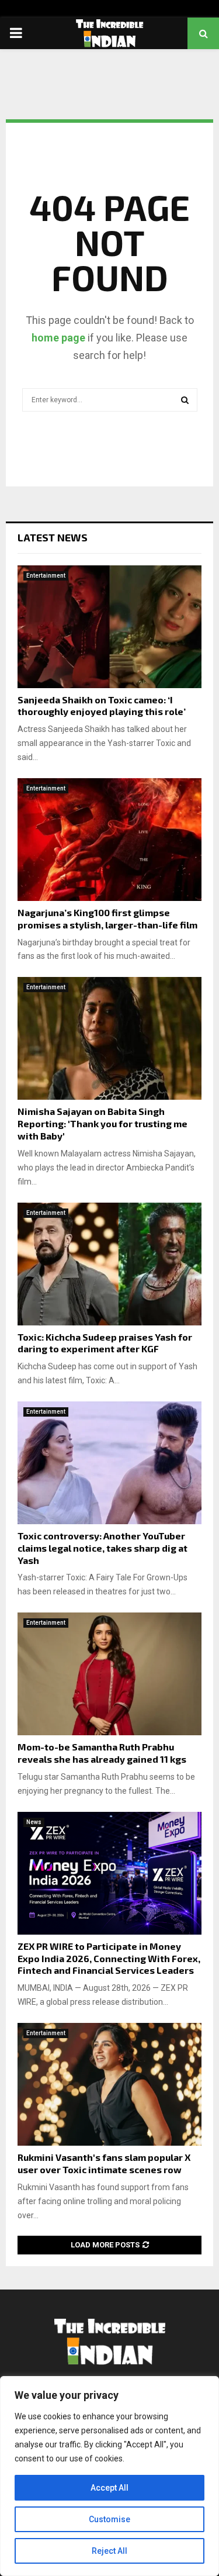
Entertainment (46, 576)
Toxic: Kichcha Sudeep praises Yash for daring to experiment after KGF (105, 1343)
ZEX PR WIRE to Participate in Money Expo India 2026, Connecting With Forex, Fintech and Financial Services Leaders (109, 1958)
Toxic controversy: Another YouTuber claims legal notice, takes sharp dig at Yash (102, 1548)
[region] (109, 2476)
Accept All (109, 2488)
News (34, 1822)
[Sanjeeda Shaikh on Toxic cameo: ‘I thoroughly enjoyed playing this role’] (109, 627)
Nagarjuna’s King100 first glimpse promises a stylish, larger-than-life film (107, 918)
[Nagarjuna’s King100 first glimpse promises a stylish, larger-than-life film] (109, 840)
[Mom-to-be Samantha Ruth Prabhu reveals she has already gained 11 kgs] (109, 1674)
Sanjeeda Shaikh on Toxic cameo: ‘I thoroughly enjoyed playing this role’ (102, 706)
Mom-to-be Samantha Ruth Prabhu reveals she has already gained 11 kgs (102, 1753)
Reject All (109, 2551)
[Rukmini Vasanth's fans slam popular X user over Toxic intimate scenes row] (109, 2084)
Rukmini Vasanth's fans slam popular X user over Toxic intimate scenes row (104, 2163)
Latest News (53, 537)
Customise (109, 2519)
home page (58, 338)
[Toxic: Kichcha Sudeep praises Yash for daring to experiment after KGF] (109, 1264)
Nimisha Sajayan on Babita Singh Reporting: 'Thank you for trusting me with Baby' (102, 1123)
